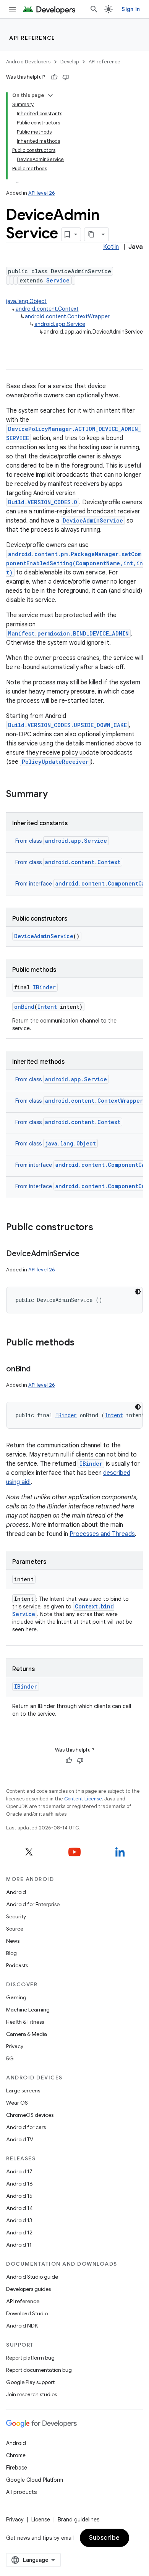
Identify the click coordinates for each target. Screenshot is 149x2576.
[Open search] (94, 9)
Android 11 (19, 2245)
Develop (70, 62)
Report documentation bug (39, 2370)
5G (10, 2058)
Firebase (17, 2468)
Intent (47, 1007)
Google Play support (30, 2382)
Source (15, 1929)
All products (21, 2492)
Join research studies (32, 2394)
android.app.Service (60, 324)
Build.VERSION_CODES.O (43, 502)
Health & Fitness (25, 2022)
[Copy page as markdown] (91, 234)
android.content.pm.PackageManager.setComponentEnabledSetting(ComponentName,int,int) (74, 563)
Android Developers (28, 62)
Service (58, 280)
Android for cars (26, 2127)
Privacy (15, 2046)
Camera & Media (27, 2034)
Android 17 (19, 2171)
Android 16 (19, 2184)
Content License (83, 1799)
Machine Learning (28, 2010)
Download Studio (27, 2313)
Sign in (131, 9)
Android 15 (19, 2196)
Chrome (16, 2455)
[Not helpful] (66, 77)
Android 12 (19, 2232)
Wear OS (17, 2103)
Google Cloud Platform (35, 2480)
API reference (32, 38)
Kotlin (111, 247)
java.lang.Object (26, 301)
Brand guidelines (79, 2520)
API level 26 (42, 193)
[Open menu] (12, 9)
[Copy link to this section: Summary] (55, 795)
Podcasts (17, 1965)
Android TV (20, 2139)
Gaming (16, 1997)
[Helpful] (54, 77)
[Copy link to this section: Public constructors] (101, 1228)
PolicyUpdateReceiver (55, 762)
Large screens (23, 2090)
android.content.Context (47, 309)
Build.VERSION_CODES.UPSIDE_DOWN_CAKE (67, 725)
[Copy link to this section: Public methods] (82, 1343)
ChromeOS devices (30, 2115)
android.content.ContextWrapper (67, 316)
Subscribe (104, 2538)
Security (16, 1916)
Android (16, 1892)
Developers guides (28, 2289)
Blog (11, 1953)
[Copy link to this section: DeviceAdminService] (87, 1254)
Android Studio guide (32, 2277)
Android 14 (19, 2208)
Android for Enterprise (33, 1904)
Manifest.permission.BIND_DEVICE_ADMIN (68, 633)
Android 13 (19, 2220)
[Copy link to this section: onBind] (38, 1369)
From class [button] (61, 841)
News (13, 1941)
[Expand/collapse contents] (50, 95)
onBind (24, 1007)
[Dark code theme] (138, 1292)
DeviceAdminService (93, 520)
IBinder (44, 987)
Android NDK (22, 2326)
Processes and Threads (102, 1534)
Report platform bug (30, 2358)
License (41, 2520)
